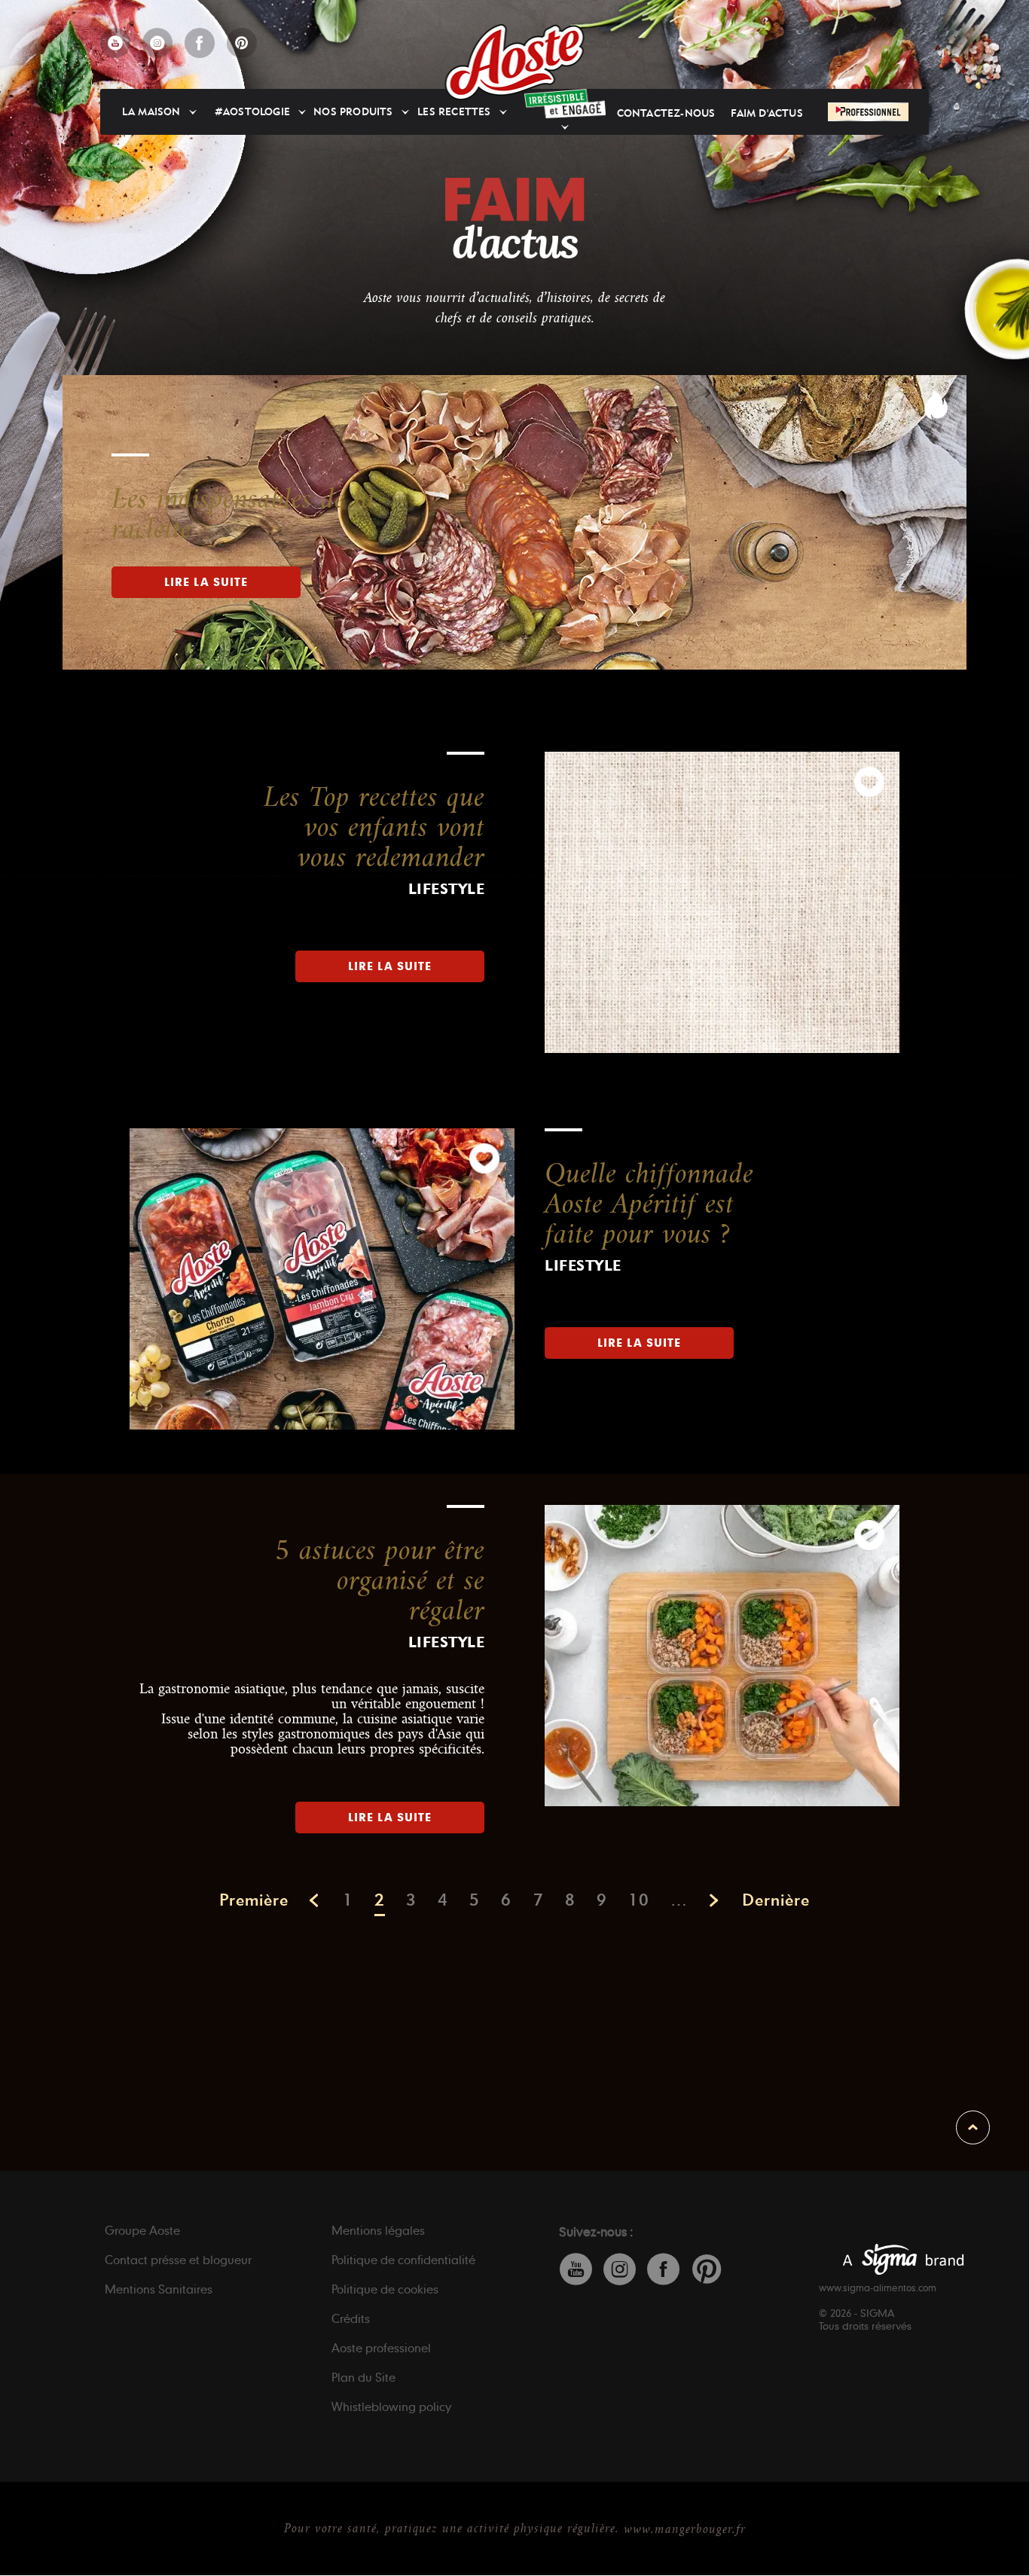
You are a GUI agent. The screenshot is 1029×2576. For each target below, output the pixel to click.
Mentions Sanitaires (159, 2289)
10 (639, 1900)
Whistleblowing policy (391, 2407)
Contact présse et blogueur (178, 2260)
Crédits (351, 2318)
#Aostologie (252, 112)
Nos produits (353, 112)
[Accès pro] (868, 111)
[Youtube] (115, 43)
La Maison (151, 112)
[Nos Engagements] (565, 104)
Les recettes (454, 112)
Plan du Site (363, 2377)
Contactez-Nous (666, 113)
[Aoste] (515, 62)
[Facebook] (200, 43)
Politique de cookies (385, 2289)
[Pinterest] (242, 43)
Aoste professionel (381, 2348)
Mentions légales (378, 2230)
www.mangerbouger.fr (685, 2529)
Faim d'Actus (766, 113)
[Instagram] (157, 43)
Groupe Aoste (142, 2230)
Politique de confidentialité (403, 2260)
